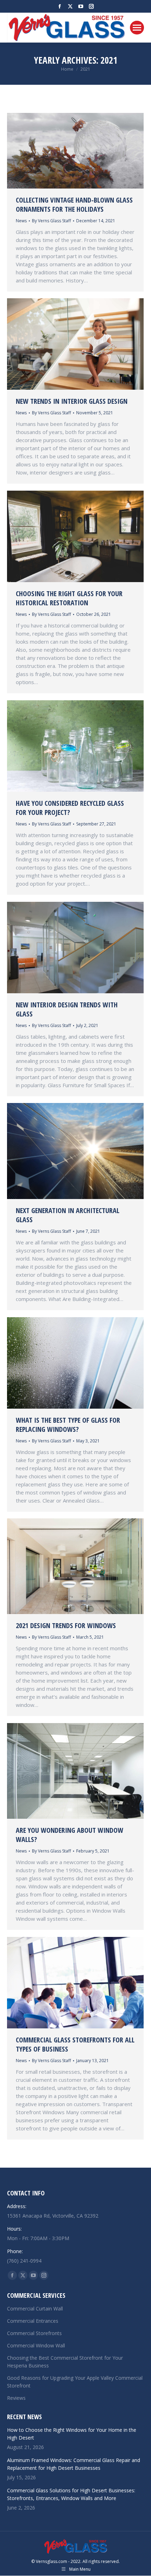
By (51, 221)
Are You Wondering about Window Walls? (70, 1835)
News (21, 221)
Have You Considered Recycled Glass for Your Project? (70, 808)
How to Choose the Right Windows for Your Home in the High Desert (72, 2434)
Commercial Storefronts (34, 2333)
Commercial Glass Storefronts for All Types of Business (75, 2044)
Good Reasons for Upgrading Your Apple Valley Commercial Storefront (75, 2382)
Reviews (16, 2398)
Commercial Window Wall (36, 2345)
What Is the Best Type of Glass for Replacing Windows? (68, 1425)
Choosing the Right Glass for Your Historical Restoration (69, 598)
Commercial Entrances (33, 2321)
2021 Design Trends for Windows (66, 1625)
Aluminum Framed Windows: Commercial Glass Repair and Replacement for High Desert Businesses (74, 2464)
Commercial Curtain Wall (35, 2309)
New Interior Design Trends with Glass (67, 1009)
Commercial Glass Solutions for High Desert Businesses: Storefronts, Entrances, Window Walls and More (71, 2494)
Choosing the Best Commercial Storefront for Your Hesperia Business (65, 2362)
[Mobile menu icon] (137, 28)
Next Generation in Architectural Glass (68, 1215)
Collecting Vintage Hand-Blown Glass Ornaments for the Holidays (74, 205)
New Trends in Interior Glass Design (72, 401)
